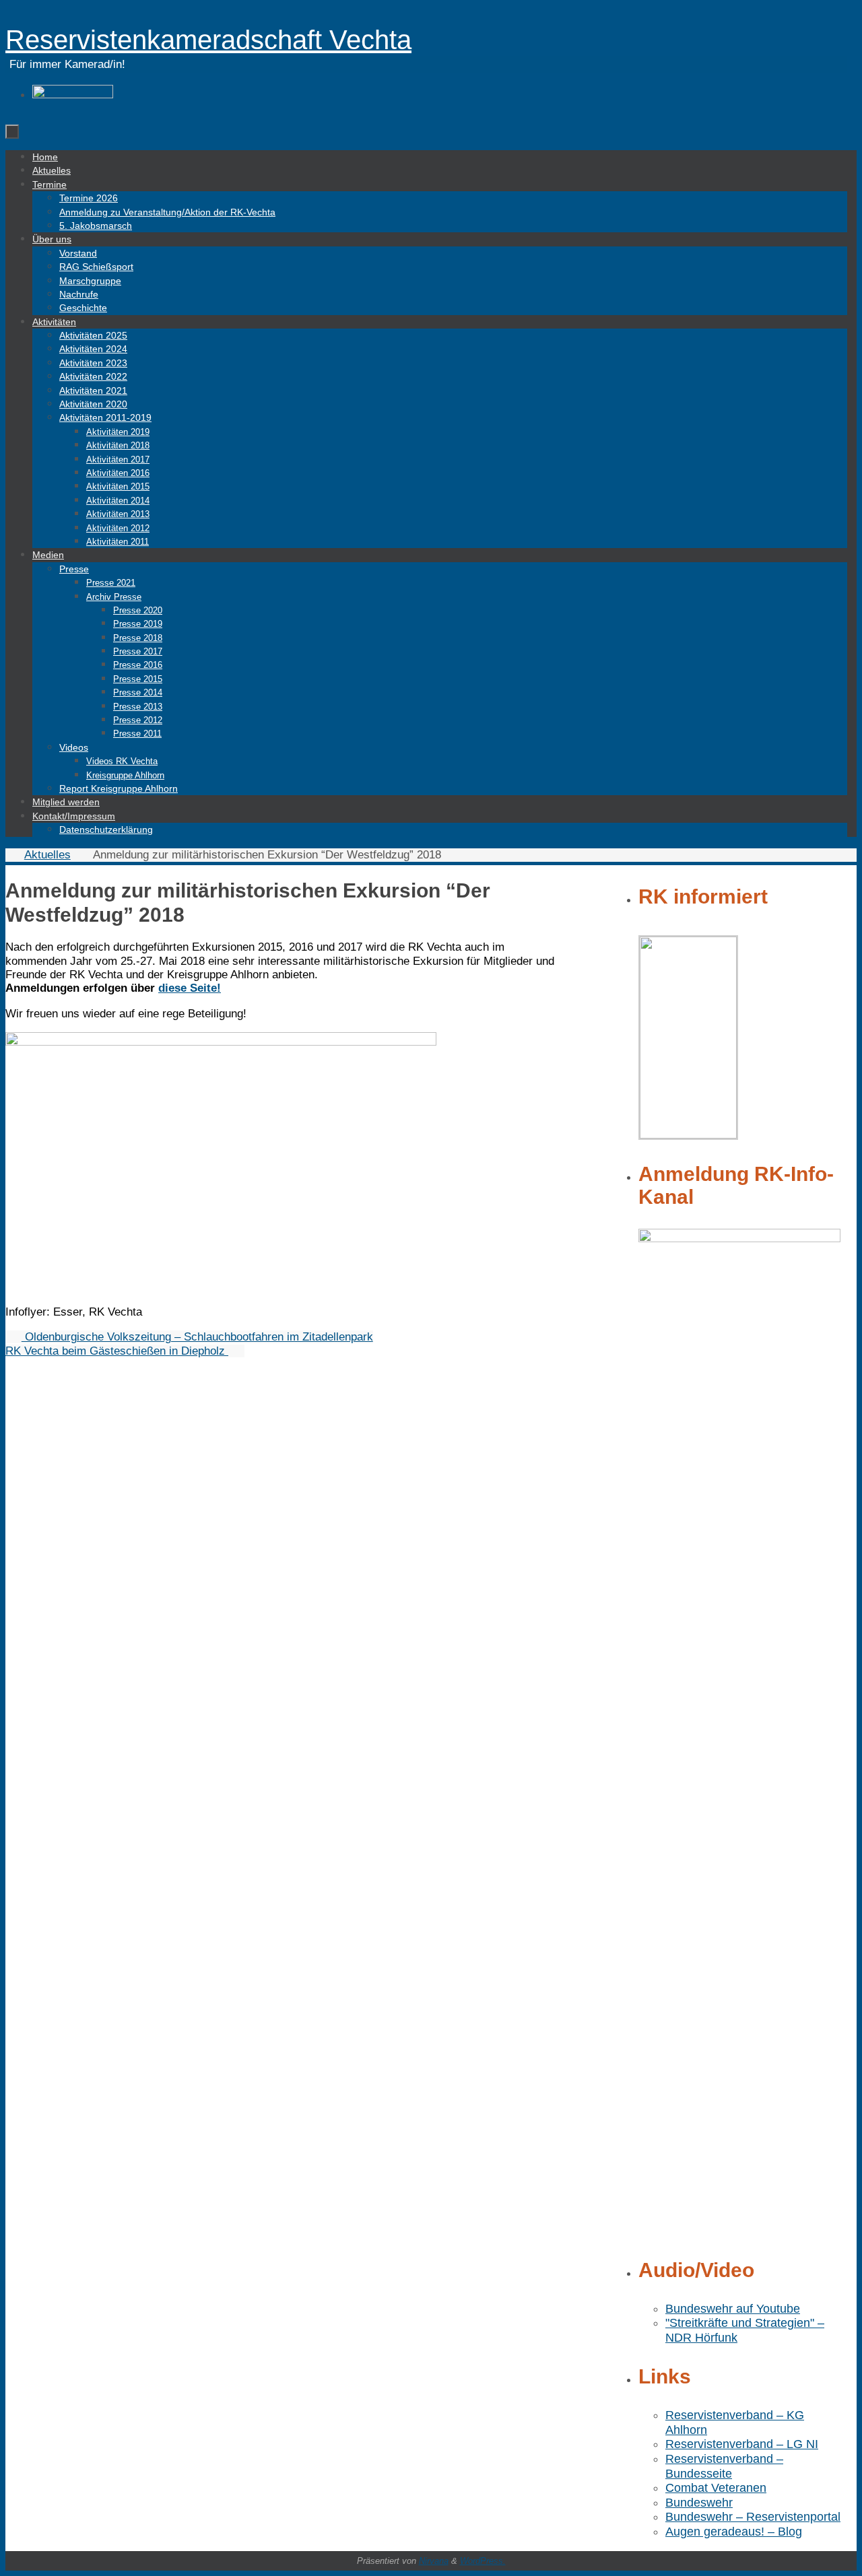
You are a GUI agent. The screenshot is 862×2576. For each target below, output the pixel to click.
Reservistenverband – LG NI (742, 2444)
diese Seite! (190, 988)
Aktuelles (47, 855)
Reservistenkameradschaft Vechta (208, 40)
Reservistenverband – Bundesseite (724, 2466)
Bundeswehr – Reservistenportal (753, 2517)
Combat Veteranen (716, 2488)
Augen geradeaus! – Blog (734, 2532)
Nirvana (434, 2561)
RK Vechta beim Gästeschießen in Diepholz (117, 1351)
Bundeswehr (699, 2503)
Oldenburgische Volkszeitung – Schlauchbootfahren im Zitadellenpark (197, 1337)
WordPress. (483, 2561)
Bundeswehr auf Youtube (733, 2309)
